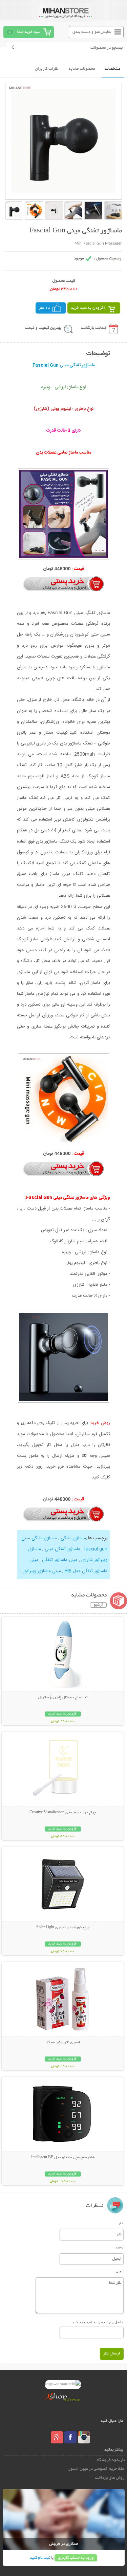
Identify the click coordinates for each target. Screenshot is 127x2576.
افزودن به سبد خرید (88, 308)
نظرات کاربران (47, 69)
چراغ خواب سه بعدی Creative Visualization (63, 1813)
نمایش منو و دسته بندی (92, 32)
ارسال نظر (112, 2354)
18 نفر (45, 308)
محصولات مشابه (82, 69)
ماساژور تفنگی (73, 1538)
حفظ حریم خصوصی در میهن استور (97, 2469)
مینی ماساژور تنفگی (59, 1560)
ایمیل (120, 2247)
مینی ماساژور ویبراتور (41, 1571)
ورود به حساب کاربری (76, 2558)
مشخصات (113, 69)
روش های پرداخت (110, 2478)
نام (121, 2223)
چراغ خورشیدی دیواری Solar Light (63, 1928)
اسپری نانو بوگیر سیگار (63, 2043)
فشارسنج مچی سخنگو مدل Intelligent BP (63, 2158)
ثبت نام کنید (40, 2558)
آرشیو (98, 1605)
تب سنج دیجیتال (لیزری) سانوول (63, 1698)
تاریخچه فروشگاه (111, 2460)
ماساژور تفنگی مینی (62, 1549)
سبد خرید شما (29, 32)
